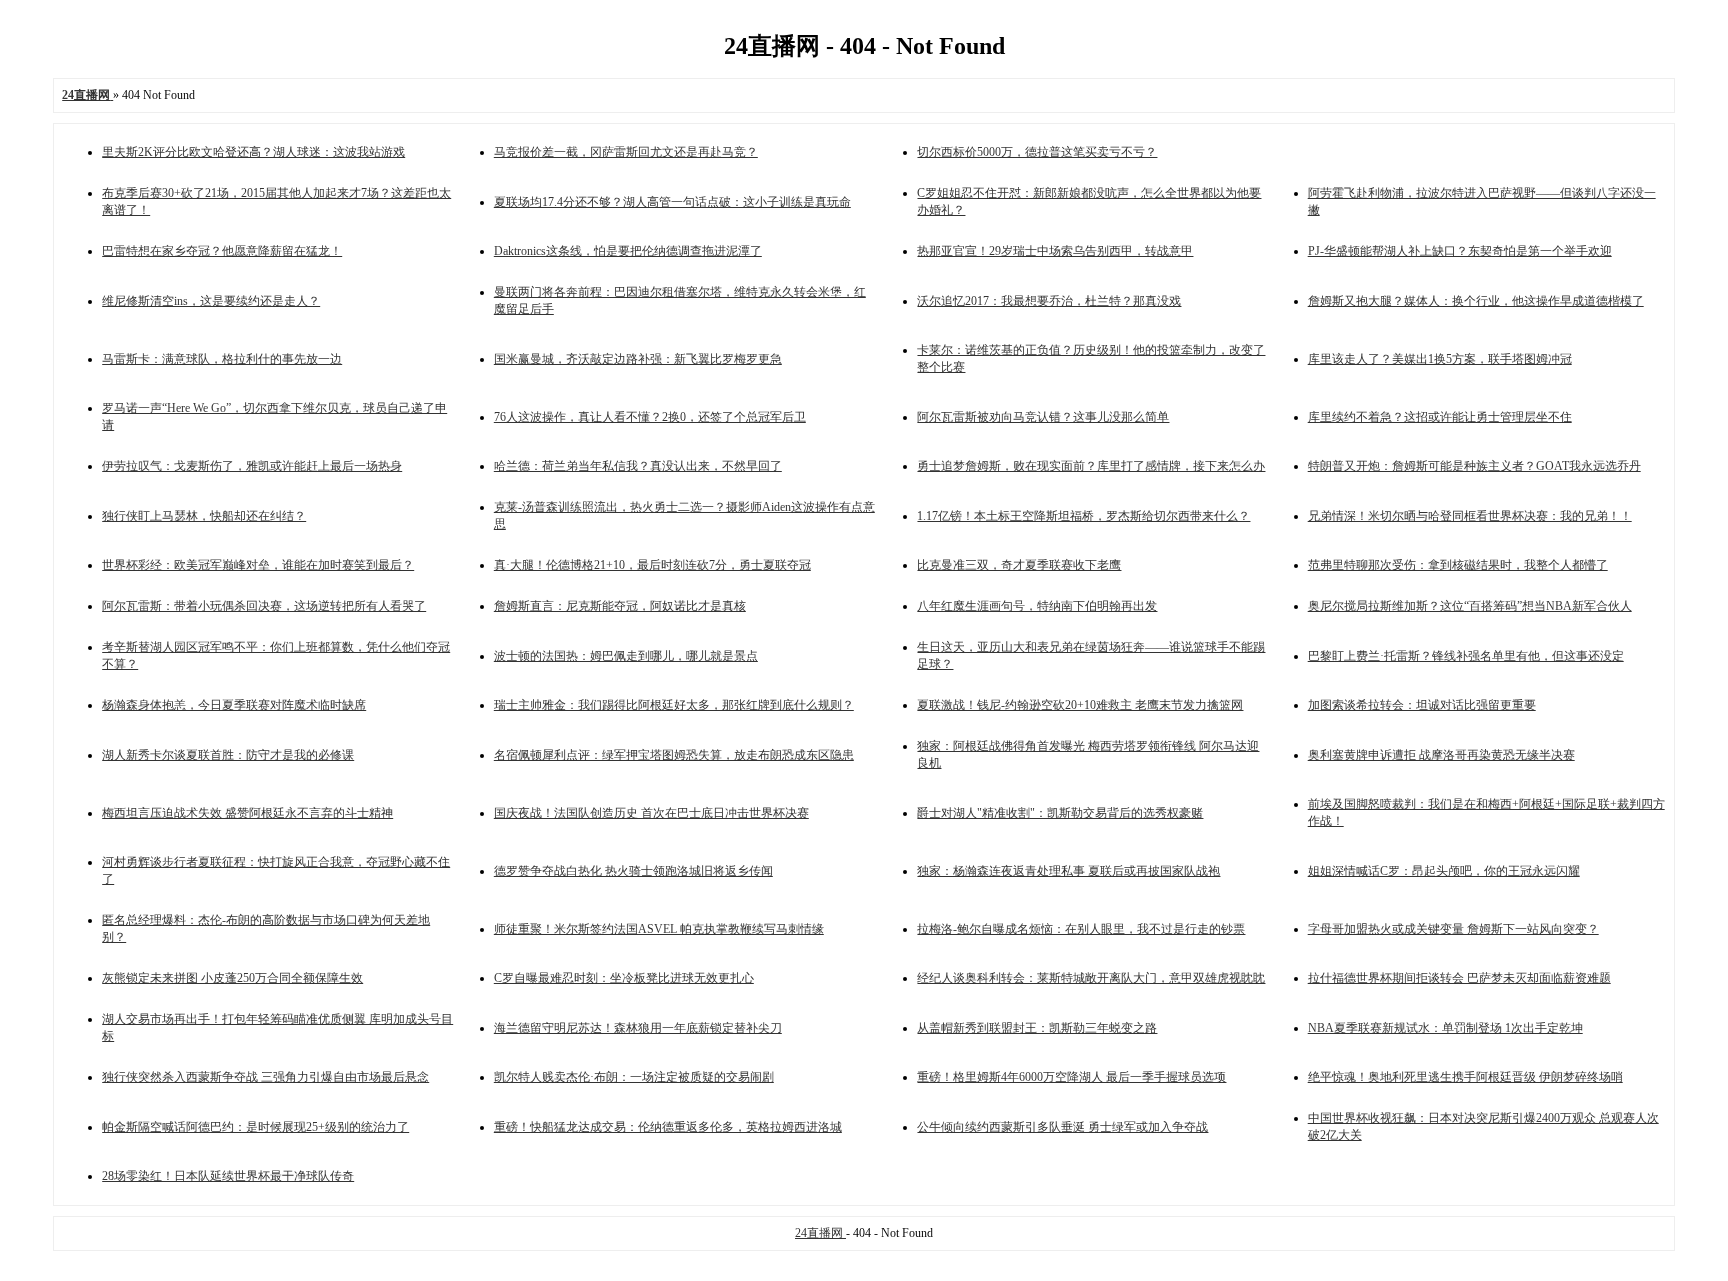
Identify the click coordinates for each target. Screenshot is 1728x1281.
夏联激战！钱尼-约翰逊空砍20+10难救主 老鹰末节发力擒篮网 (1080, 705)
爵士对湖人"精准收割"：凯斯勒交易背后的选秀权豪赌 (1060, 813)
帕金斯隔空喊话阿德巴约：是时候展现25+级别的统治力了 (255, 1127)
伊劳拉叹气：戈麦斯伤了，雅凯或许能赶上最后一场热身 (252, 466)
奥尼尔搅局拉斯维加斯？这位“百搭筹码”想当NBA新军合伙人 (1470, 606)
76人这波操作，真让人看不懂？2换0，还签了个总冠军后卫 (650, 417)
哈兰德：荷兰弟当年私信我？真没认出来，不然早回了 (638, 466)
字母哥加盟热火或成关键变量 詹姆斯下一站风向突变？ (1453, 929)
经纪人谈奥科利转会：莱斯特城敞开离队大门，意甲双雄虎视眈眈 (1091, 978)
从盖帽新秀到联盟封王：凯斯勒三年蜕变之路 (1037, 1028)
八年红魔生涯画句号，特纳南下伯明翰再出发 (1037, 606)
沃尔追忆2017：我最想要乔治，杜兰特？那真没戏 (1049, 301)
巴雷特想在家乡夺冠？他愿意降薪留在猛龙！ (222, 251)
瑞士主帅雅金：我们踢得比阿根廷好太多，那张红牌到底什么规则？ (674, 705)
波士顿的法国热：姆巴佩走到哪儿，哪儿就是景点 (626, 656)
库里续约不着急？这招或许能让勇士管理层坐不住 (1440, 417)
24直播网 (820, 1233)
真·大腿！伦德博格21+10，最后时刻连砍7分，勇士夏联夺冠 (652, 565)
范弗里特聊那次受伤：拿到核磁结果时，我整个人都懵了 (1458, 565)
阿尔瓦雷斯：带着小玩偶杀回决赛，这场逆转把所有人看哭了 (264, 606)
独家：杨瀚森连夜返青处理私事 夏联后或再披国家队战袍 (1068, 871)
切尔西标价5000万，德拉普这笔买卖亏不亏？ (1037, 152)
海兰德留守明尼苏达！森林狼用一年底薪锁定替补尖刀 (638, 1028)
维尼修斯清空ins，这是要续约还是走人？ (211, 301)
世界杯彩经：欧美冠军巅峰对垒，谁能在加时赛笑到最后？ (258, 565)
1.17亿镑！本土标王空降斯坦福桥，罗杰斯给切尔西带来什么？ (1083, 516)
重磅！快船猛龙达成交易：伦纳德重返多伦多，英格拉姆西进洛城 (668, 1127)
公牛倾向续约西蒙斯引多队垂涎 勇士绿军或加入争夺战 (1062, 1127)
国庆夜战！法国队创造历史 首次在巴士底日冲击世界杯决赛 (651, 813)
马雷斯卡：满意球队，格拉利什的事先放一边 (222, 359)
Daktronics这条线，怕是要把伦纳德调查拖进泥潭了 (628, 251)
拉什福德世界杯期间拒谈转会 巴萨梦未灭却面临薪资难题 (1459, 978)
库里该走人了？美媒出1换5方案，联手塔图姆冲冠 (1440, 359)
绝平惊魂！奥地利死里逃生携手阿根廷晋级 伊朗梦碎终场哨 (1465, 1077)
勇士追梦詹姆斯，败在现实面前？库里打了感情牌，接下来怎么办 (1091, 466)
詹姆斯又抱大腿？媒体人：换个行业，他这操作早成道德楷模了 (1476, 301)
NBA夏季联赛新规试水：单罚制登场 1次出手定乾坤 (1445, 1028)
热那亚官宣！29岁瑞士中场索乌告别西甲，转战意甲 (1055, 251)
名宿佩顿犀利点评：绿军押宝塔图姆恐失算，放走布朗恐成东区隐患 (674, 755)
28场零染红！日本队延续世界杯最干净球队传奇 (228, 1176)
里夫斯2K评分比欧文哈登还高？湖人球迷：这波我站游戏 (253, 152)
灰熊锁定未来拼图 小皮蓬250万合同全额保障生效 (232, 978)
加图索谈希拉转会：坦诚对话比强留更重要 (1422, 705)
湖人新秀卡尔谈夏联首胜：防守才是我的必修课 (228, 755)
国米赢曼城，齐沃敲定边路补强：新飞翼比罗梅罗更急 (638, 359)
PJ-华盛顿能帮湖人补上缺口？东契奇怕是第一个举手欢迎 (1460, 251)
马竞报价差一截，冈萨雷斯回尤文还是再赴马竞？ (626, 152)
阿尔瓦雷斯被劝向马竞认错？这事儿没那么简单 (1043, 417)
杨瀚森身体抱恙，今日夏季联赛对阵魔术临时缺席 (234, 705)
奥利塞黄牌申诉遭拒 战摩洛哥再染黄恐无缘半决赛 (1441, 755)
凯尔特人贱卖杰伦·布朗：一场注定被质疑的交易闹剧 (634, 1077)
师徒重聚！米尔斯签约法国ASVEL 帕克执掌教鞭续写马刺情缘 (659, 929)
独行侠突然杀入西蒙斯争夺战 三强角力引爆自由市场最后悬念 (265, 1077)
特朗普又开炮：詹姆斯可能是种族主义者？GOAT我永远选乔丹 (1474, 466)
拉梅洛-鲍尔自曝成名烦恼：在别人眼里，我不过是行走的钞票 (1081, 929)
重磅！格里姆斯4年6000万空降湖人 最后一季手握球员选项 (1071, 1077)
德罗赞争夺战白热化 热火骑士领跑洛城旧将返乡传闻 (633, 871)
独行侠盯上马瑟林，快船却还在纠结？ (204, 516)
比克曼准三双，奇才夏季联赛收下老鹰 (1019, 565)
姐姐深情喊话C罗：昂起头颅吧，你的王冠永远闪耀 (1444, 871)
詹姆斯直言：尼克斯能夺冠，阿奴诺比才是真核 (620, 606)
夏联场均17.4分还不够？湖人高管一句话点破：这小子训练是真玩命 (672, 202)
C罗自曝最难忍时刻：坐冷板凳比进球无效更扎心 (624, 978)
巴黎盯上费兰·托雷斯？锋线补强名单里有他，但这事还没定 (1466, 656)
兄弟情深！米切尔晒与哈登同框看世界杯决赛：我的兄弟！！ (1470, 516)
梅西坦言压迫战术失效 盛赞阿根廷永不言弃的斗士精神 (247, 813)
